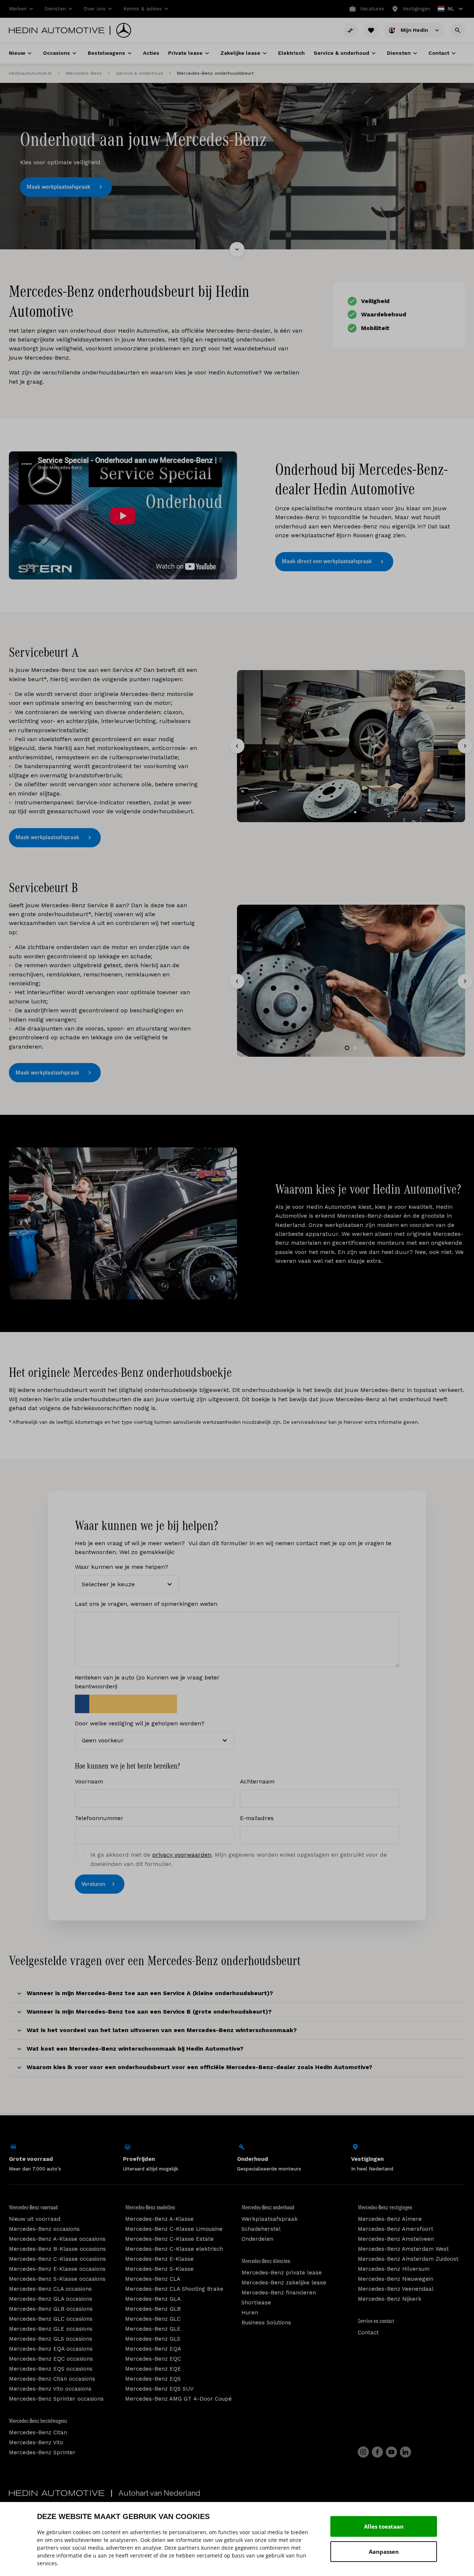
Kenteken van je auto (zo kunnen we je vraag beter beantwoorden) (147, 1682)
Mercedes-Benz (84, 73)
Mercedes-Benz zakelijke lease (284, 2283)
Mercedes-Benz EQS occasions (51, 2369)
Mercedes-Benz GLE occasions (51, 2329)
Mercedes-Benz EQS (153, 2379)
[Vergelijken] (350, 30)
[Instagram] (363, 2452)
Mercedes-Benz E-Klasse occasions (57, 2269)
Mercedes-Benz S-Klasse (159, 2269)
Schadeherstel (261, 2229)
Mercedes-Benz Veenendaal (396, 2289)
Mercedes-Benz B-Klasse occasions (57, 2249)
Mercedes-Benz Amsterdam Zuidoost (408, 2259)
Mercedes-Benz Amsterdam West (403, 2249)
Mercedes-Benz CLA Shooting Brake (174, 2289)
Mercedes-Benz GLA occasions (51, 2299)
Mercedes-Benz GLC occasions (51, 2319)
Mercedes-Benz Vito (36, 2442)
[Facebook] (377, 2452)
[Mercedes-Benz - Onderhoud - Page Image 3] (351, 981)
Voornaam (89, 1781)
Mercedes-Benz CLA (153, 2279)
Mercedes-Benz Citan (38, 2432)
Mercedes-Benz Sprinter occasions (56, 2399)
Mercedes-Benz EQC (153, 2359)
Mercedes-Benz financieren (279, 2293)
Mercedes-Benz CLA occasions (50, 2289)
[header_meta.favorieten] (371, 30)
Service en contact (376, 2321)
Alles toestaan (384, 2526)
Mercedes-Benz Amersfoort (395, 2229)
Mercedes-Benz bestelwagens (38, 2421)
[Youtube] (391, 2452)
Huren (250, 2313)
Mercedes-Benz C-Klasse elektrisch (174, 2249)
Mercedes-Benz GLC (153, 2319)
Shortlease (256, 2303)
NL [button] (446, 9)
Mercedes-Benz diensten (266, 2261)
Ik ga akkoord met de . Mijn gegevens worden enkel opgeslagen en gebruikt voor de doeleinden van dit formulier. (239, 1859)
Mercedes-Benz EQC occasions (51, 2359)
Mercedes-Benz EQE (153, 2369)
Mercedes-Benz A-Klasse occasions (57, 2239)
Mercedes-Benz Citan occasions (52, 2379)
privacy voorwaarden (182, 1855)
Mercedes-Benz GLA (153, 2299)
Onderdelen (257, 2239)
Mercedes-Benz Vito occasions (50, 2389)
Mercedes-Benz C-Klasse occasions (57, 2259)
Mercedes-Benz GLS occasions (51, 2339)
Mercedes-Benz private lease (282, 2273)
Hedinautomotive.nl (30, 73)
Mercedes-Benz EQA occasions (51, 2349)
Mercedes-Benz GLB (153, 2309)
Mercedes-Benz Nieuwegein (395, 2279)
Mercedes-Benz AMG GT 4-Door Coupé (178, 2399)
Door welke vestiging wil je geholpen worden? (140, 1723)
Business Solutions (266, 2323)
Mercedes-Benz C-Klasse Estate (169, 2239)
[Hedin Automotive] (57, 30)
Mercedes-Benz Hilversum (394, 2269)
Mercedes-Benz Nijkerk (390, 2299)
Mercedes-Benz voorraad (33, 2207)
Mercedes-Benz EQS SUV (159, 2389)
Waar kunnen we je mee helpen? (121, 1567)
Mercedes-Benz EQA (153, 2349)
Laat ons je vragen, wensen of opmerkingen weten (146, 1604)
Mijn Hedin (415, 30)
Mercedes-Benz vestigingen (385, 2207)
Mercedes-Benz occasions (44, 2229)
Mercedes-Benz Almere (390, 2219)
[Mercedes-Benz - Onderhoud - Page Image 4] (351, 746)
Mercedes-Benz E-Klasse (159, 2259)
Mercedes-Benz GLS (153, 2339)
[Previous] (237, 746)
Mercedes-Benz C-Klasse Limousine (174, 2229)
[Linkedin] (405, 2452)
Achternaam (257, 1781)
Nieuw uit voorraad (35, 2219)
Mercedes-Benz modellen (150, 2207)
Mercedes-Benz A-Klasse (159, 2219)
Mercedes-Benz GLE (153, 2329)
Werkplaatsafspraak (270, 2219)
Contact (368, 2333)
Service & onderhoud (139, 73)
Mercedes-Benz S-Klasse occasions (57, 2279)
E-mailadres (257, 1818)
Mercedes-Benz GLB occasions (51, 2309)
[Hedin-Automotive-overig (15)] (123, 1223)
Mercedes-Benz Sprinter (42, 2452)
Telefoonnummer (99, 1818)
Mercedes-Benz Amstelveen (396, 2239)
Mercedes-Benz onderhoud (268, 2207)
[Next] (465, 746)
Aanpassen (384, 2552)
